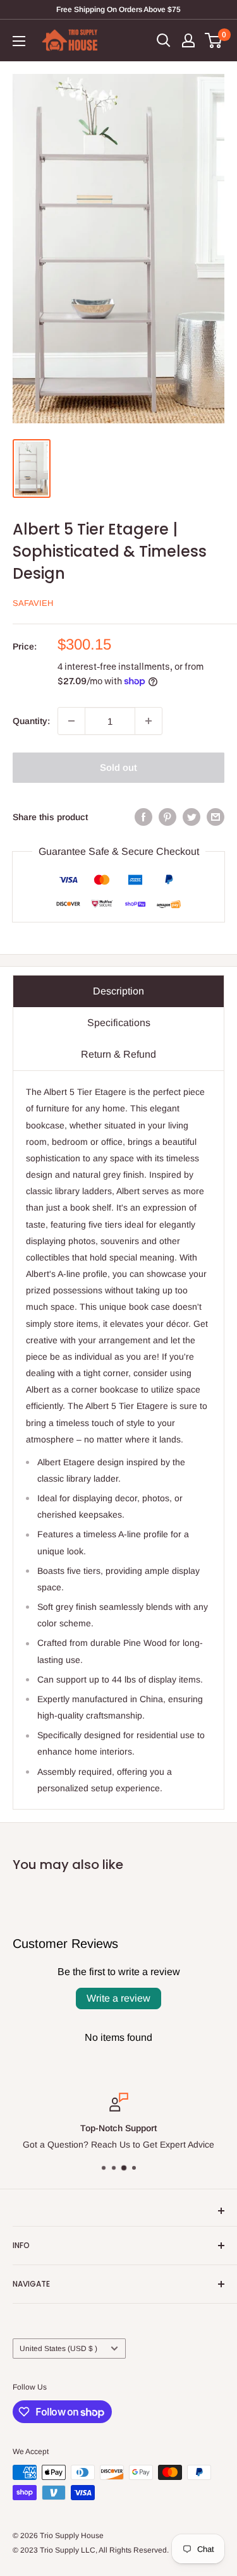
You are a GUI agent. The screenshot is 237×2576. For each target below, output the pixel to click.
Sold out (118, 767)
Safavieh (33, 603)
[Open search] (164, 40)
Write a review (118, 1998)
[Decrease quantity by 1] (71, 721)
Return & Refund (118, 1054)
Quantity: (31, 721)
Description (118, 991)
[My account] (188, 40)
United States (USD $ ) (58, 2349)
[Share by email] (216, 817)
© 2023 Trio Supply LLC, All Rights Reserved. (91, 2550)
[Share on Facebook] (143, 817)
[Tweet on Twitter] (191, 817)
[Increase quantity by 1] (149, 721)
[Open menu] (19, 41)
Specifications (119, 1023)
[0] (214, 40)
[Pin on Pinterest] (167, 817)
